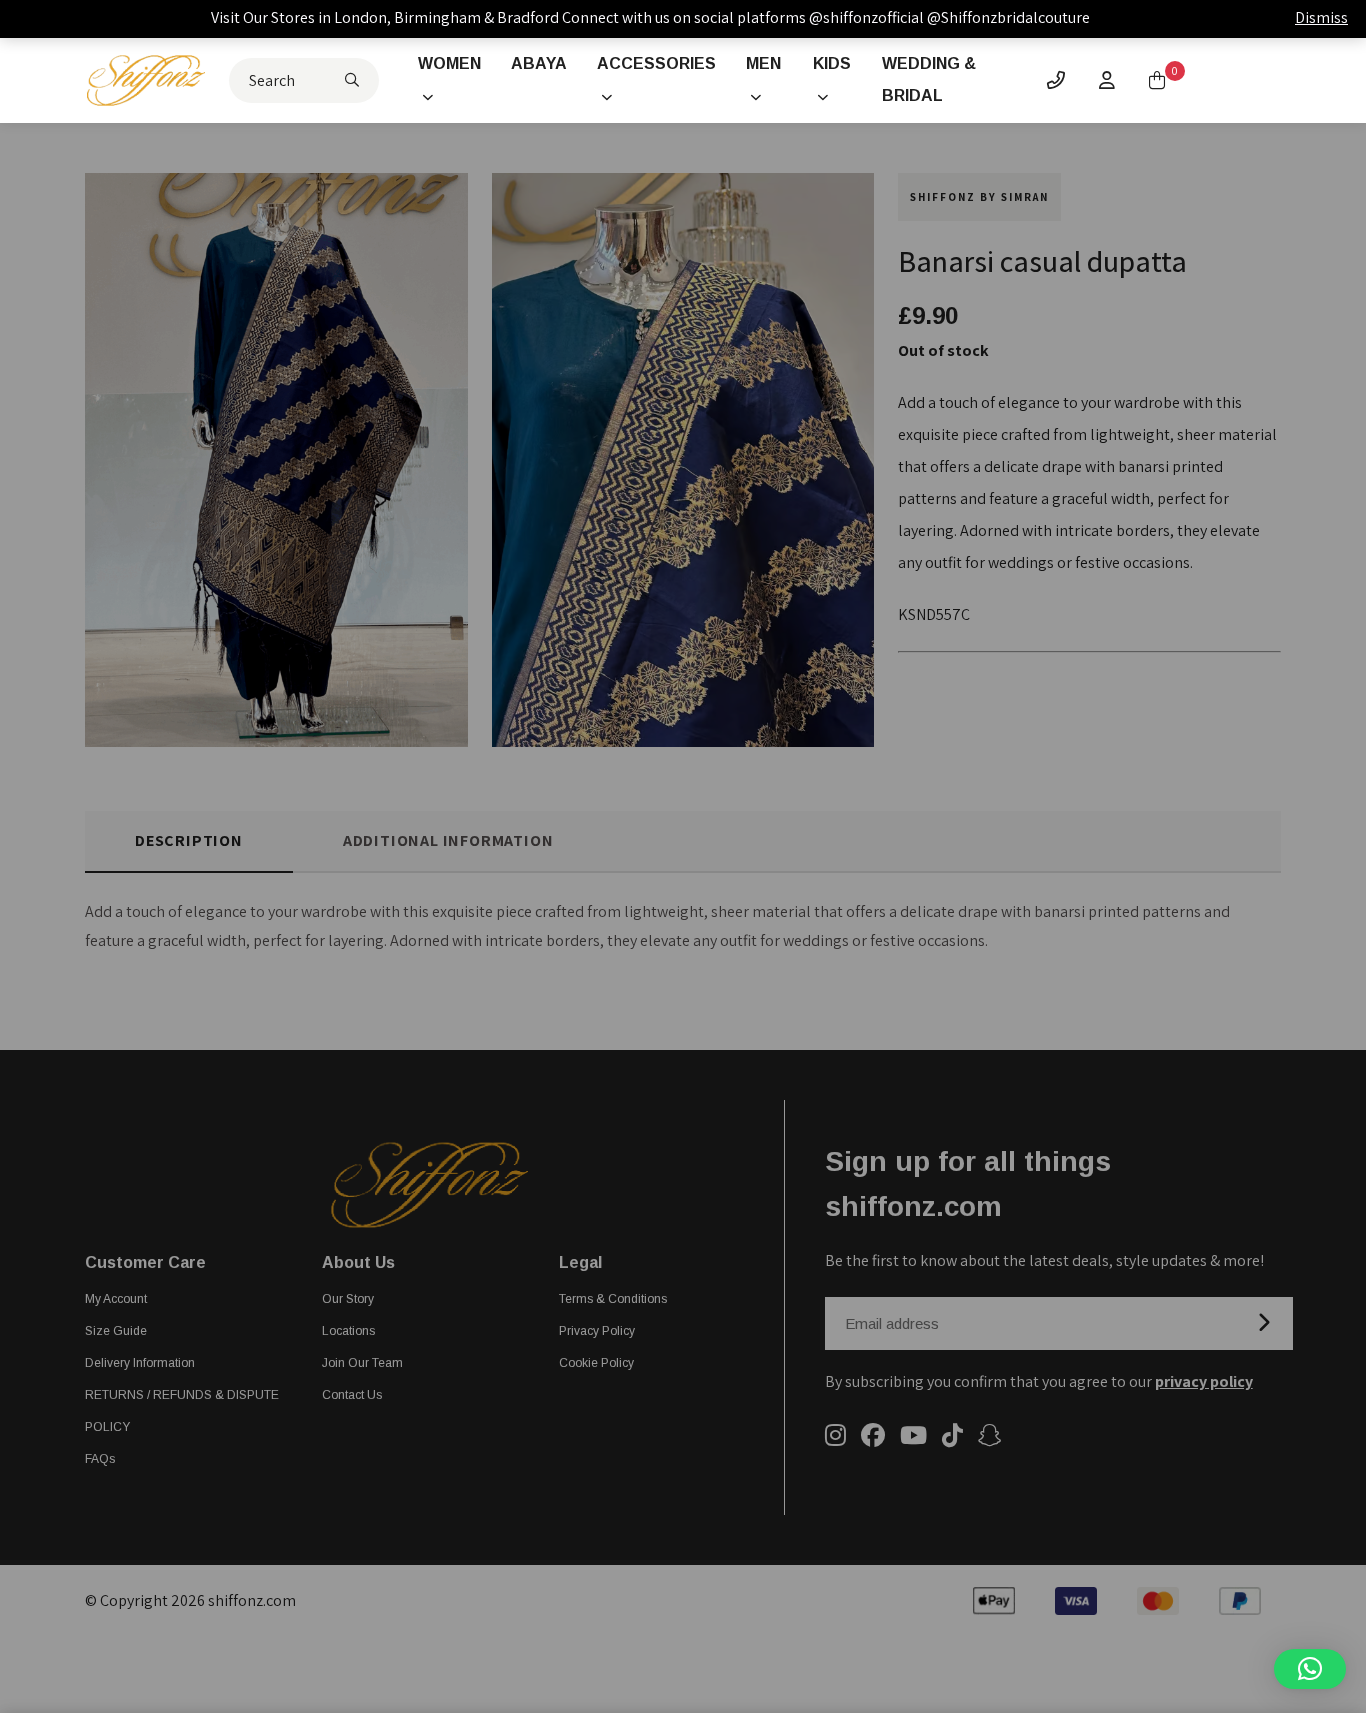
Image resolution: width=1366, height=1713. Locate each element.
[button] (1310, 1669)
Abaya (539, 63)
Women (449, 63)
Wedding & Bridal (929, 79)
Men (763, 63)
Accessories (656, 63)
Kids (832, 63)
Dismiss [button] (1321, 17)
